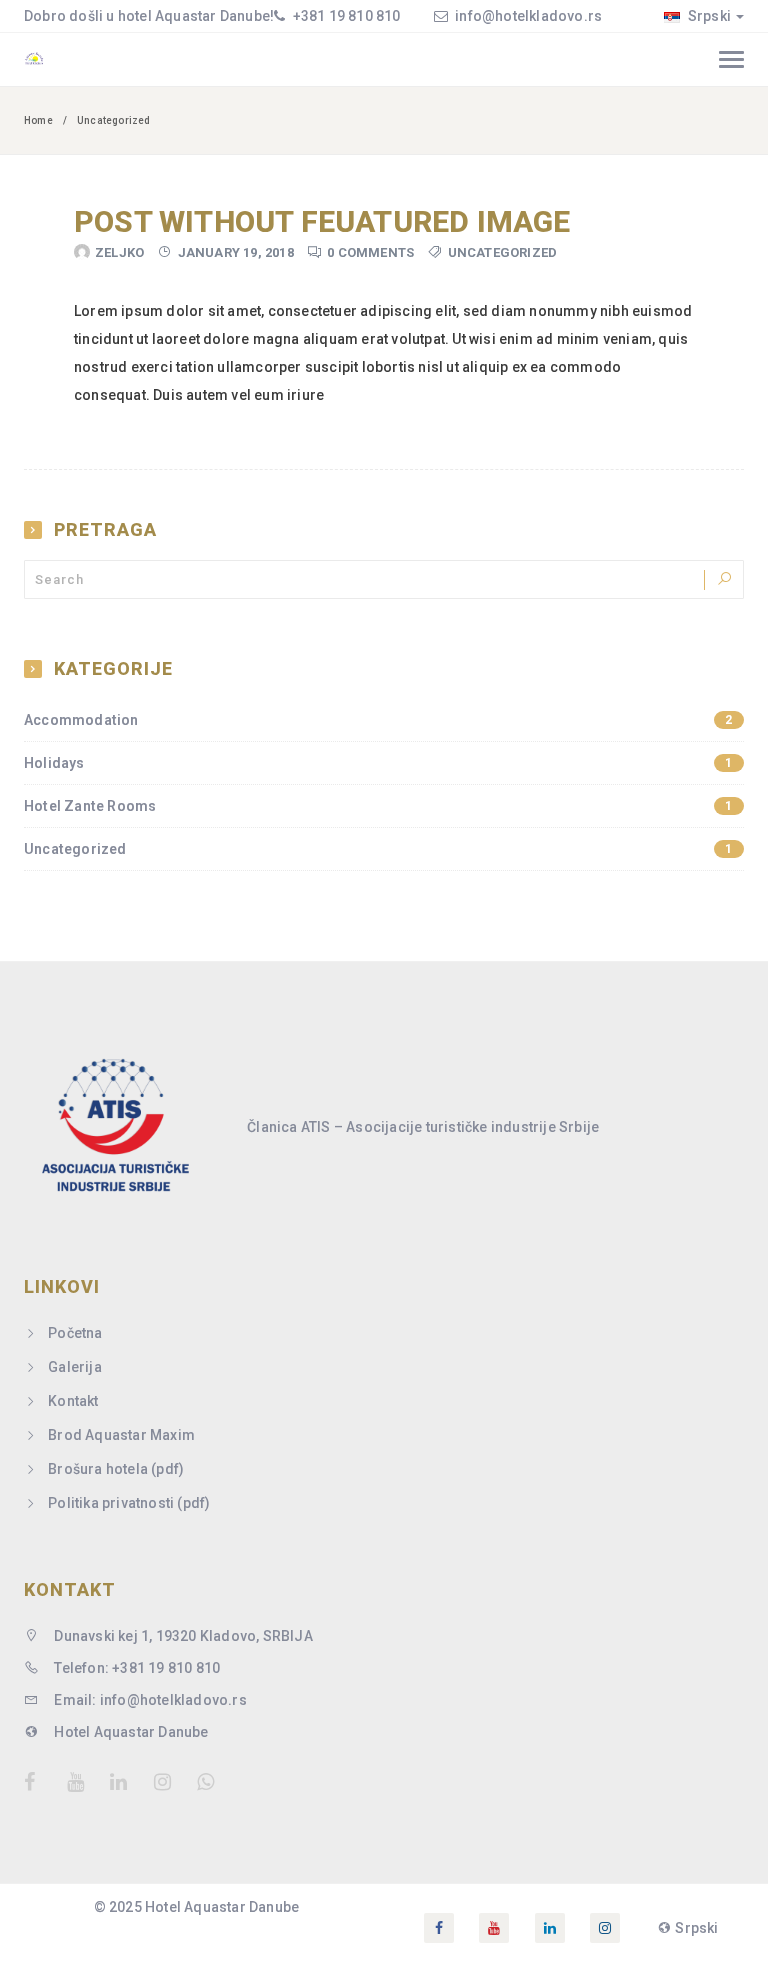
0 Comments (370, 252)
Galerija (75, 1367)
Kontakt (73, 1401)
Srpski (708, 16)
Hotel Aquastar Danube (129, 1732)
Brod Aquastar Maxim (121, 1435)
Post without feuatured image (322, 221)
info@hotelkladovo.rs (528, 16)
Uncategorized (503, 252)
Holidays (378, 763)
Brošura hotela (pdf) (116, 1469)
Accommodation (378, 720)
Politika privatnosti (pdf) (129, 1503)
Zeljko (119, 252)
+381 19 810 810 (344, 16)
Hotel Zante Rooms (378, 806)
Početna (75, 1333)
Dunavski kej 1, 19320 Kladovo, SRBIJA (182, 1636)
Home (38, 120)
